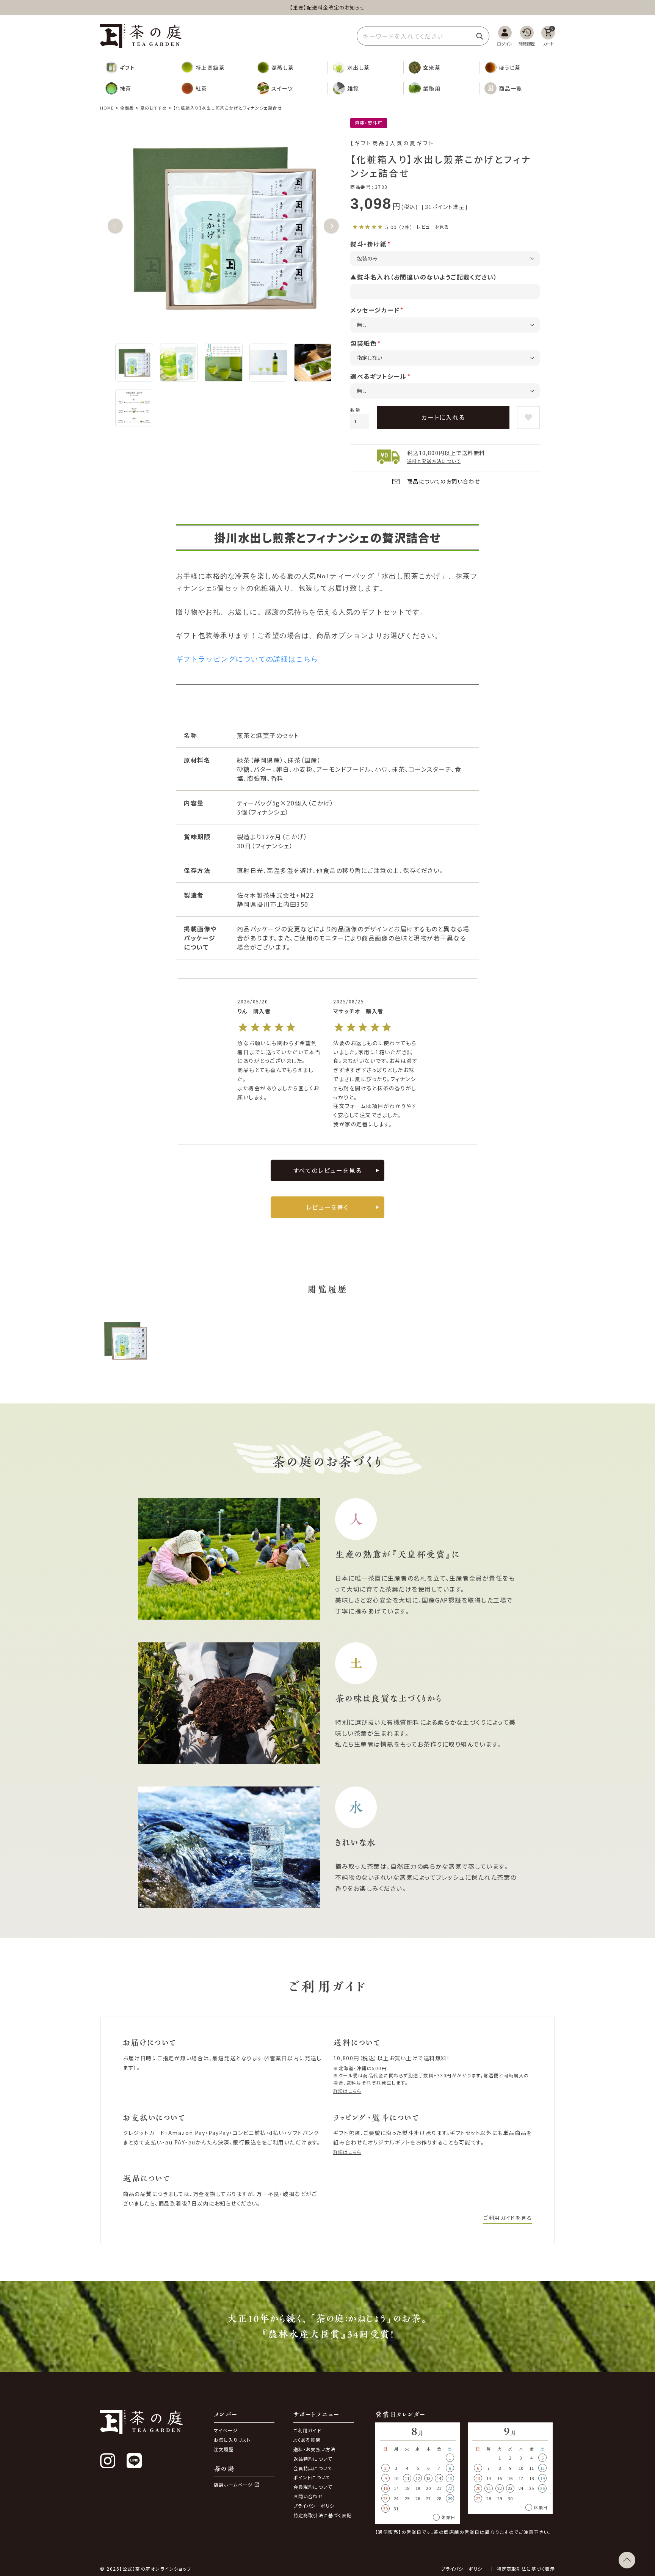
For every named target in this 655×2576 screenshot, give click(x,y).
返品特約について (313, 2459)
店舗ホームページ (233, 2485)
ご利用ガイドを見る (508, 2218)
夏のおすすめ (154, 108)
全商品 (127, 108)
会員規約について (313, 2487)
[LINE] (134, 2461)
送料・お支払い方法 (315, 2449)
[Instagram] (108, 2461)
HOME (107, 108)
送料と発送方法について (434, 461)
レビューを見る (433, 227)
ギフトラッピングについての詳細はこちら (247, 659)
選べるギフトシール (378, 376)
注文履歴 (224, 2449)
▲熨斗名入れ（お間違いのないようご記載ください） (424, 277)
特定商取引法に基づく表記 (323, 2515)
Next (331, 226)
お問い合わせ (308, 2496)
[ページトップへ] (627, 2560)
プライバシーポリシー (317, 2506)
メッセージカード (375, 310)
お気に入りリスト (232, 2440)
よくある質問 (307, 2440)
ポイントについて (312, 2477)
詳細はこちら (347, 2091)
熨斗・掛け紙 (368, 244)
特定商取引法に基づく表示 (526, 2569)
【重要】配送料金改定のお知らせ (327, 7)
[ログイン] (505, 36)
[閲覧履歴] (527, 36)
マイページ (226, 2430)
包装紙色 (364, 343)
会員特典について (313, 2468)
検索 (479, 36)
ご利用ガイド (307, 2430)
